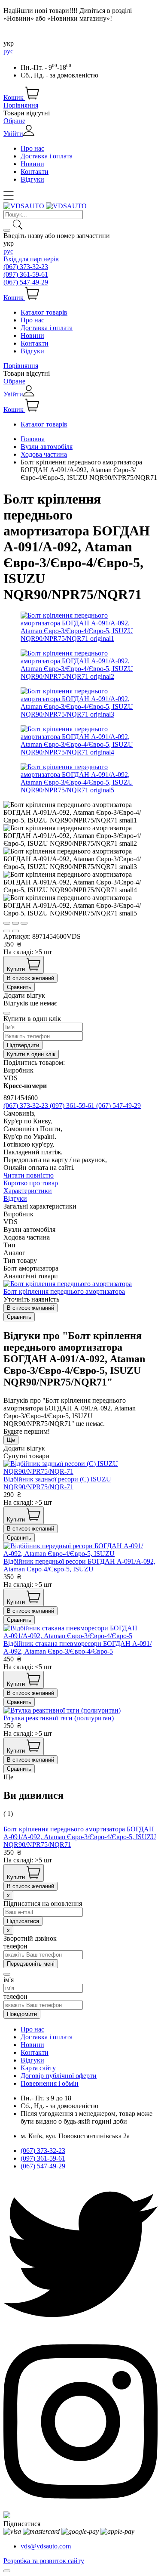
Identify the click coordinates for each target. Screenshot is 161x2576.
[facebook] (7, 2516)
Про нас (32, 148)
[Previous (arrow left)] (7, 931)
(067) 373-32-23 (26, 267)
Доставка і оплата (47, 156)
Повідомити (22, 2014)
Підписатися (22, 2524)
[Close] (7, 1013)
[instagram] (80, 2507)
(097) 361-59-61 (26, 274)
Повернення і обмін (50, 2083)
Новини (32, 164)
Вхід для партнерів (31, 259)
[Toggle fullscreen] (15, 923)
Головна (33, 439)
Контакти (35, 172)
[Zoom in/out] (24, 923)
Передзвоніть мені (31, 1964)
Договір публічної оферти (59, 2076)
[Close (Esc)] (7, 923)
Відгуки (32, 179)
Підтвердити (23, 1045)
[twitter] (80, 2329)
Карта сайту (38, 2068)
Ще (11, 1440)
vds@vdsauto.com (46, 2546)
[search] (7, 230)
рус (8, 51)
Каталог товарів (44, 312)
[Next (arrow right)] (15, 931)
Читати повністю (29, 1175)
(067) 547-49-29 (26, 282)
